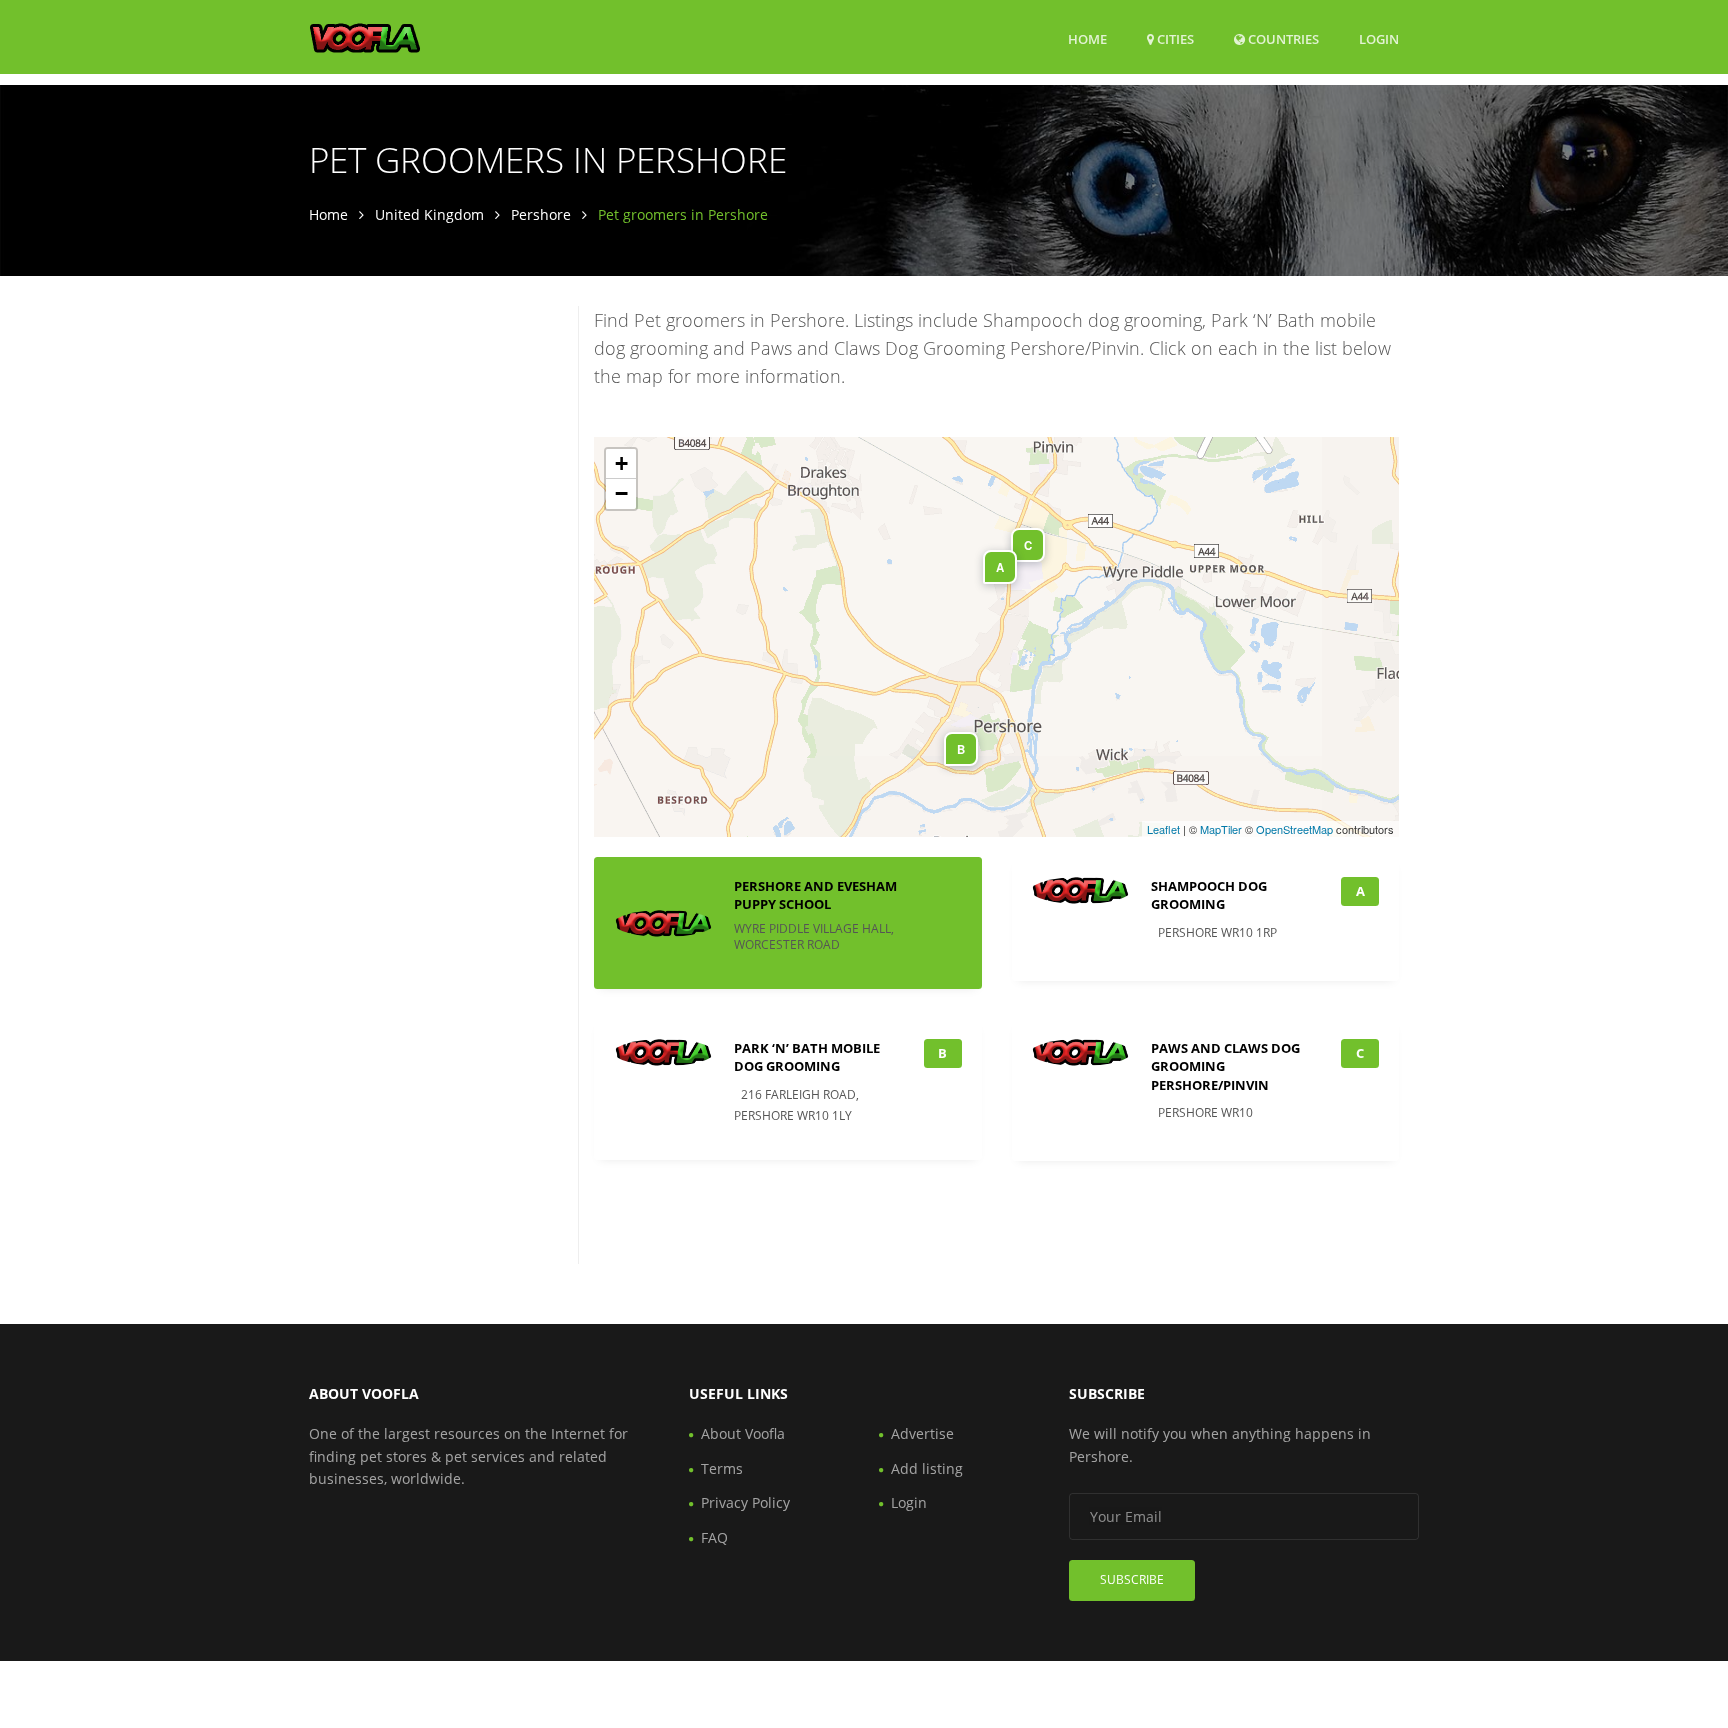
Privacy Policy (745, 1502)
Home (1087, 39)
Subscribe (1132, 1579)
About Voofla (743, 1433)
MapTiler (1221, 829)
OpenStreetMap (1294, 829)
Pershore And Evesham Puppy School (815, 895)
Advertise (922, 1433)
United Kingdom (429, 214)
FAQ (714, 1537)
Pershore (541, 214)
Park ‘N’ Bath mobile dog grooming (807, 1057)
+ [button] (621, 463)
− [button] (621, 493)
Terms (722, 1468)
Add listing (927, 1468)
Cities (1174, 39)
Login (1379, 38)
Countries (1282, 38)
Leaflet (1163, 829)
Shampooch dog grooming (1209, 895)
